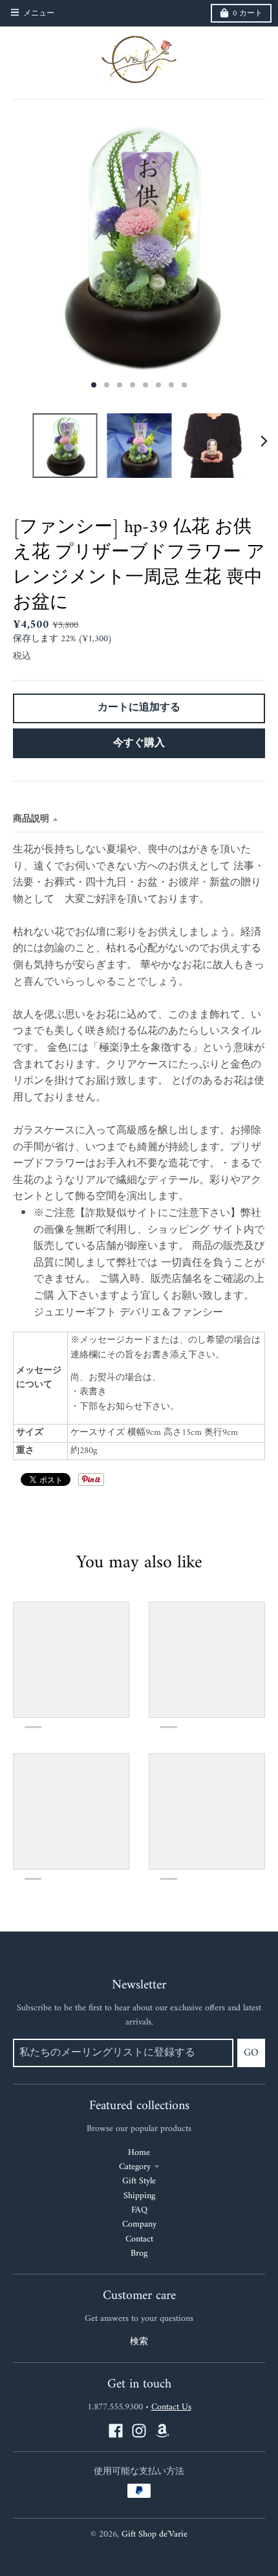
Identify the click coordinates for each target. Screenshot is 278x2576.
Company (139, 2224)
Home (139, 2153)
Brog (139, 2253)
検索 (139, 2342)
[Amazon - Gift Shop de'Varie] (162, 2431)
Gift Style (139, 2181)
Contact (139, 2239)
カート (248, 14)
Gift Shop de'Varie (155, 2534)
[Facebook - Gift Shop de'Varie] (116, 2431)
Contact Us (171, 2407)
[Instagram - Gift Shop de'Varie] (139, 2431)
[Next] (264, 441)
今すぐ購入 (139, 743)
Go (251, 2053)
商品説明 (31, 819)
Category (135, 2167)
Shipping (139, 2196)
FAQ (139, 2210)
